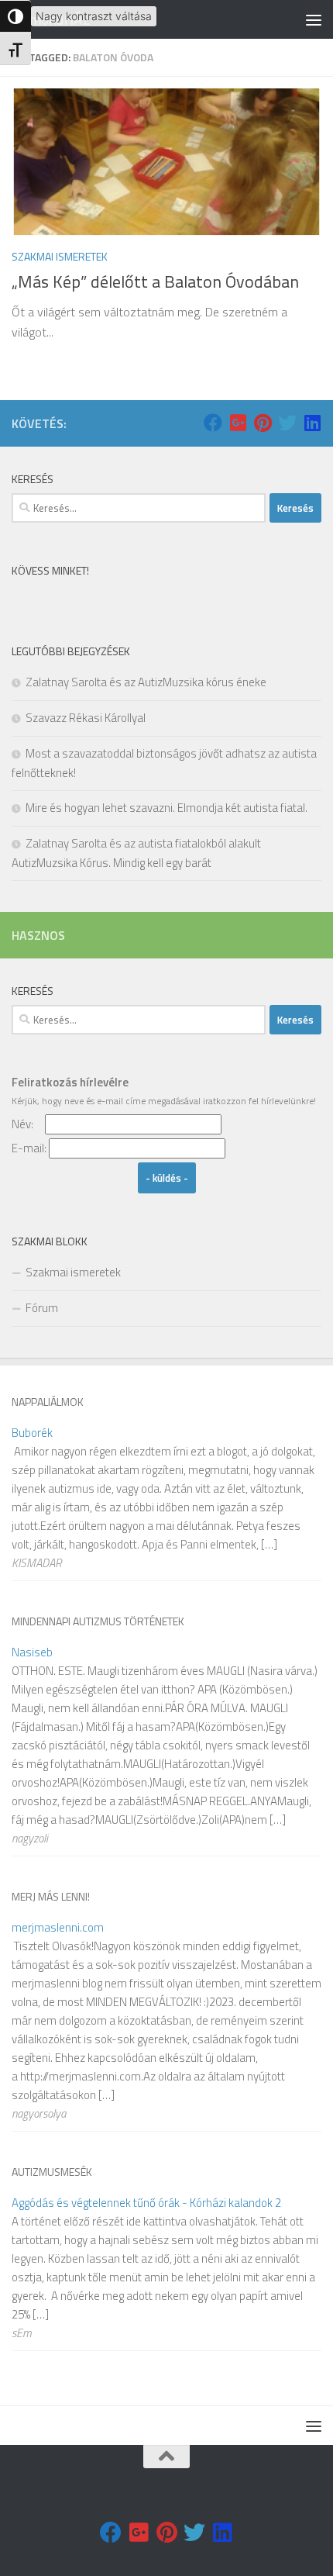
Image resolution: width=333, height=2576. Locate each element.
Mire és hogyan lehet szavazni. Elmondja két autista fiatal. (166, 808)
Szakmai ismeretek (60, 256)
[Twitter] (287, 423)
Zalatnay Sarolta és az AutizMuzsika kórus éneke (146, 682)
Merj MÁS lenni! (51, 1896)
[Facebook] (213, 423)
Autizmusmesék (52, 2172)
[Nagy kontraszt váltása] (15, 16)
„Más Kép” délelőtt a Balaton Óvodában (155, 281)
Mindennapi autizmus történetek (98, 1621)
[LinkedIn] (312, 423)
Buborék (32, 1433)
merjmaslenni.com (58, 1927)
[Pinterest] (263, 423)
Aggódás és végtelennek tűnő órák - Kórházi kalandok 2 (146, 2203)
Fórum (42, 1308)
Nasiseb (32, 1652)
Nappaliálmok (48, 1402)
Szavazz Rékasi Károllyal (86, 718)
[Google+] (238, 423)
